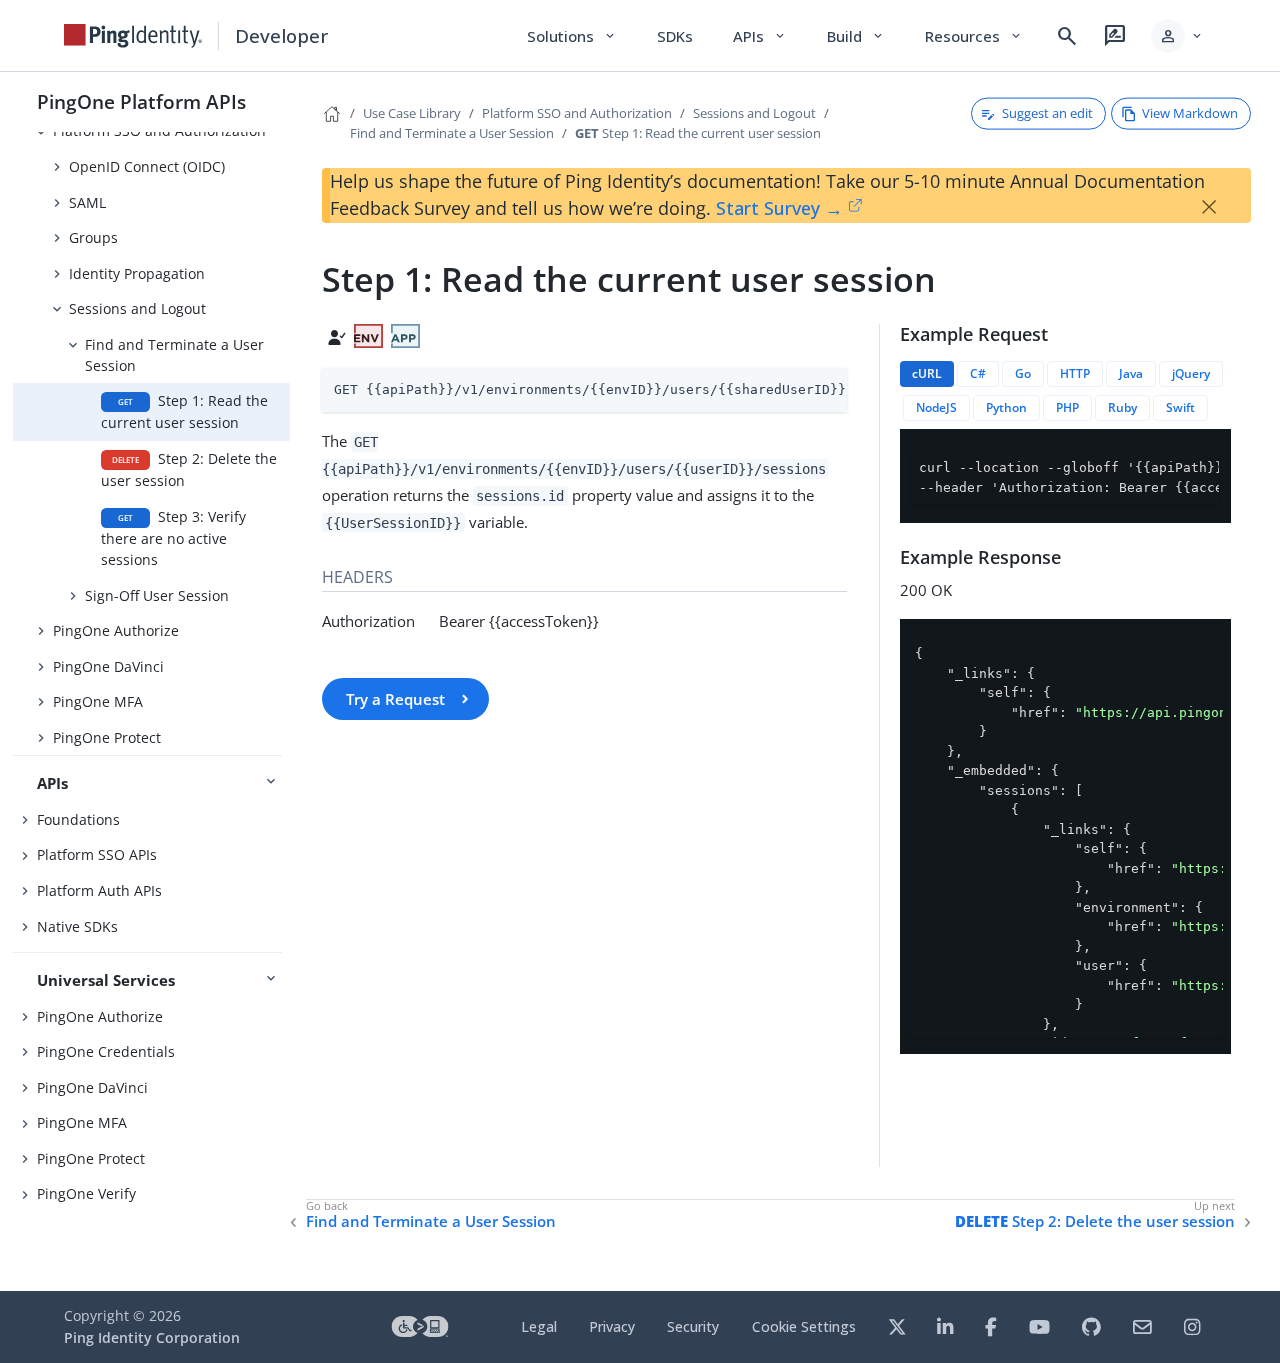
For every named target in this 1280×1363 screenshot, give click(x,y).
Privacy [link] (612, 1326)
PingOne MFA (98, 701)
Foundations (78, 819)
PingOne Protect (107, 737)
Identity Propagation (137, 273)
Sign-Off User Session (157, 595)
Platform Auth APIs (99, 890)
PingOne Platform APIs (141, 101)
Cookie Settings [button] (804, 1326)
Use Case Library (412, 113)
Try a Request (395, 699)
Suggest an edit (1047, 113)
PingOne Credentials (106, 1051)
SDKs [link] (675, 36)
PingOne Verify (86, 1193)
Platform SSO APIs (97, 854)
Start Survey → (779, 208)
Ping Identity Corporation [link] (152, 1337)
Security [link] (693, 1326)
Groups (93, 237)
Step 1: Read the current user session (184, 411)
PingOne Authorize (116, 630)
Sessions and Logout (137, 308)
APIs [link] (760, 36)
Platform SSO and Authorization (577, 113)
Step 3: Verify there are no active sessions (173, 538)
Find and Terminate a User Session (174, 355)
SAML (87, 202)
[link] (133, 36)
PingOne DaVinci (108, 666)
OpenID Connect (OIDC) (147, 166)
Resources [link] (974, 36)
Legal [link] (539, 1326)
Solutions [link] (572, 36)
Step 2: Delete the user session (189, 469)
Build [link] (856, 36)
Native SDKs (77, 926)
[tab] (927, 374)
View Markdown (1190, 113)
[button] (1177, 36)
